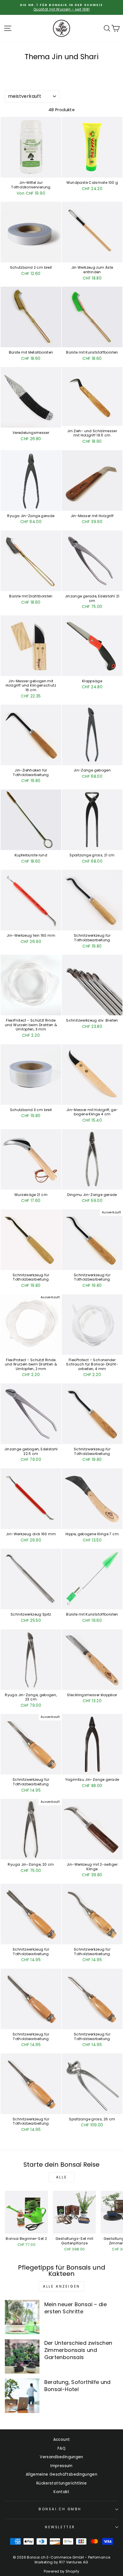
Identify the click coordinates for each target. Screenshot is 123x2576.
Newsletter (60, 2527)
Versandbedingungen (61, 2457)
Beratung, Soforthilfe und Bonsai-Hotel (78, 2386)
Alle (61, 2177)
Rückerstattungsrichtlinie (61, 2483)
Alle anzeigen (61, 2286)
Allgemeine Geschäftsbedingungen (61, 2474)
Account (62, 2440)
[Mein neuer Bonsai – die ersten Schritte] (22, 2317)
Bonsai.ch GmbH (60, 2509)
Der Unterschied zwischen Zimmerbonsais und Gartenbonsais (78, 2350)
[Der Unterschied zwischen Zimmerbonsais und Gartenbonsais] (22, 2357)
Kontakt (61, 2492)
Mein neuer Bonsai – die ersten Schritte (76, 2308)
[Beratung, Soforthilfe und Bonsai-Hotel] (22, 2396)
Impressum (61, 2466)
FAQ (61, 2448)
